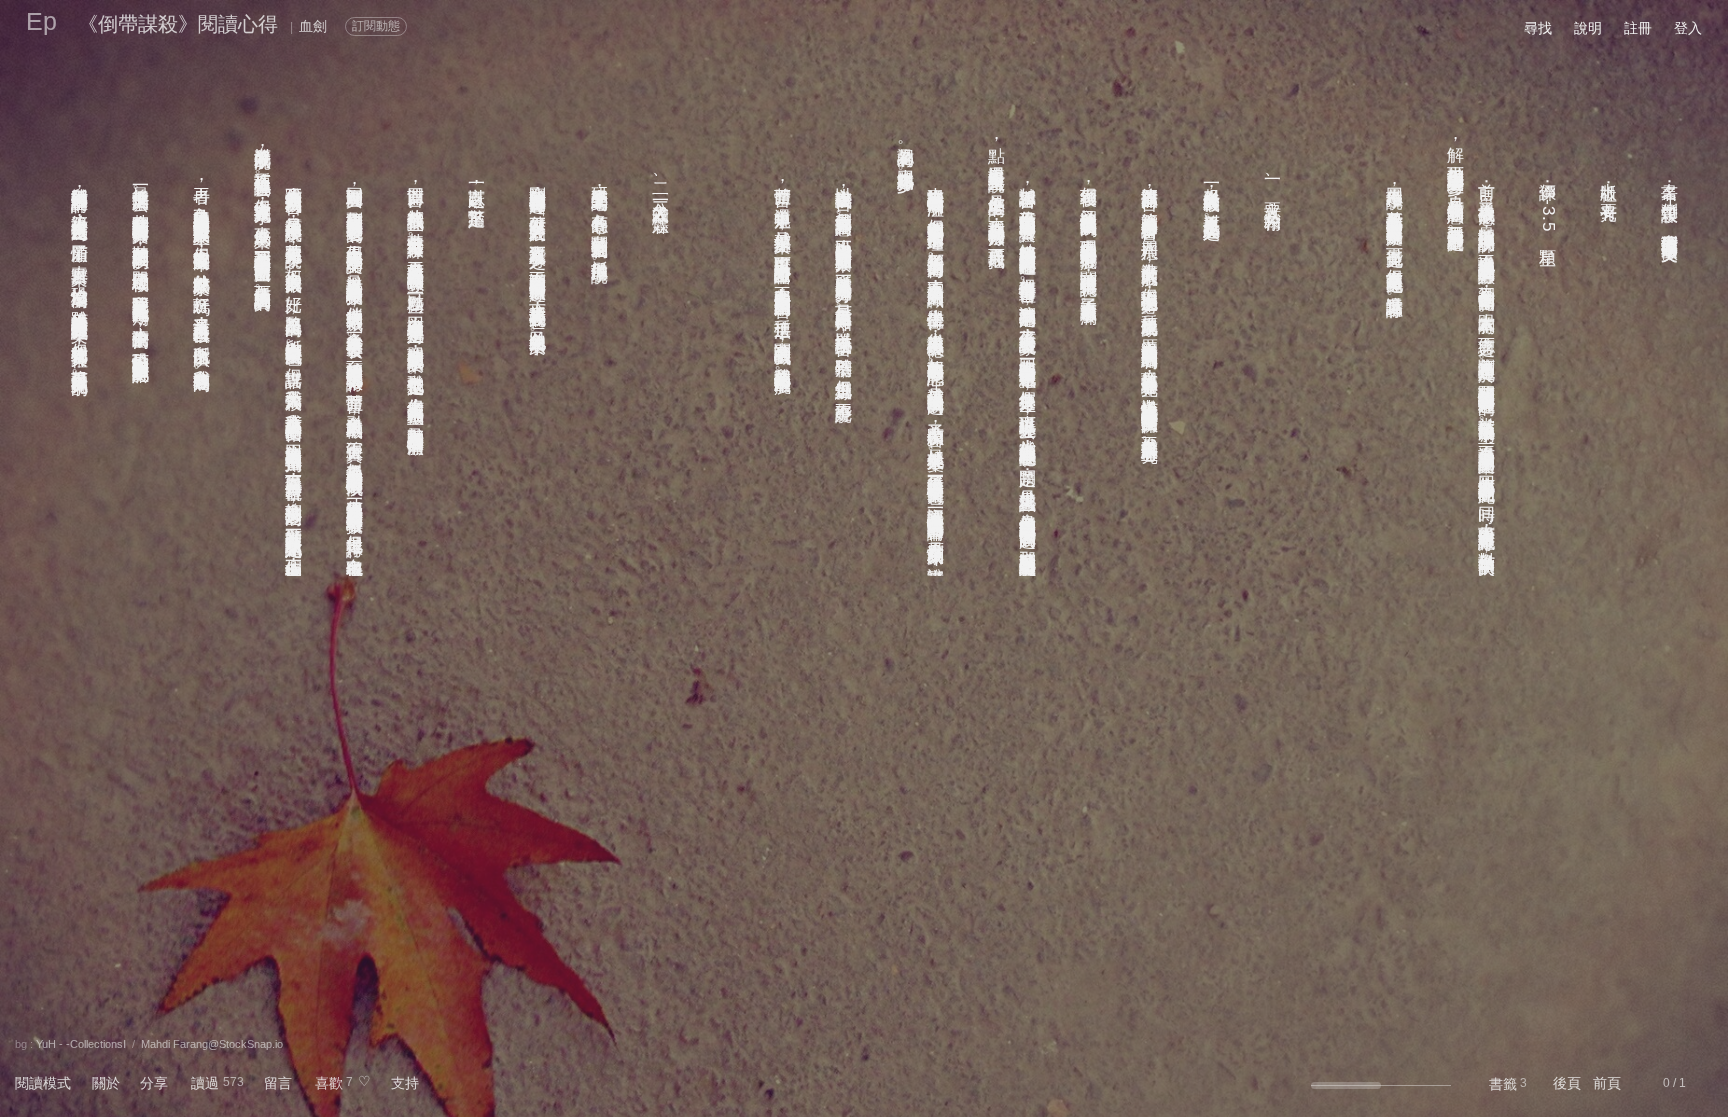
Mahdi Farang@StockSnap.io (212, 1044)
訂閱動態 (376, 26)
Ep (41, 21)
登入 (1688, 28)
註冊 (1638, 28)
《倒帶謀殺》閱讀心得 (178, 24)
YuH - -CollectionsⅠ (81, 1044)
